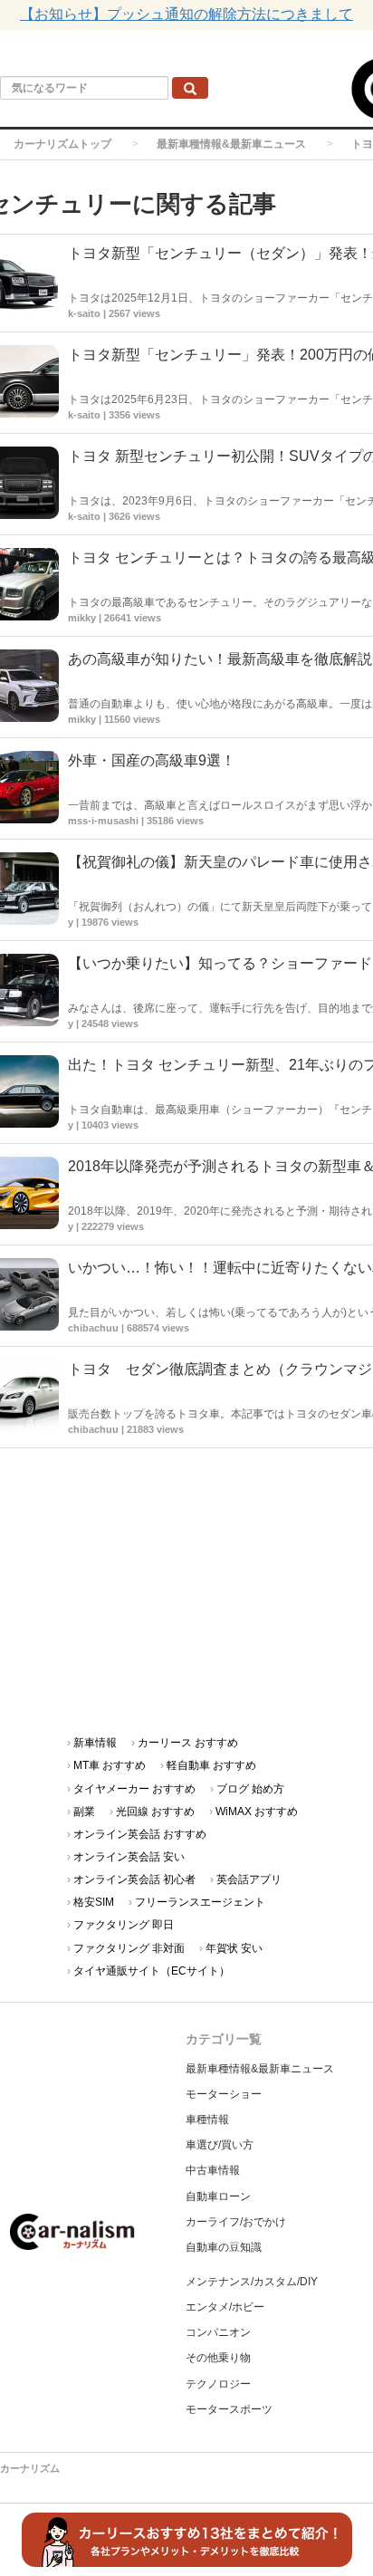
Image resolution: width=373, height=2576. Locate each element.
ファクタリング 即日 (124, 1925)
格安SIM (94, 1902)
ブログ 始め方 (250, 1789)
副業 (84, 1812)
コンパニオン (218, 2332)
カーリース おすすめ (188, 1743)
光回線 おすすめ (155, 1812)
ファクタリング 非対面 (129, 1948)
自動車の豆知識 (224, 2247)
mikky (82, 618)
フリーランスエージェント (200, 1902)
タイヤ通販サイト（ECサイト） (152, 1971)
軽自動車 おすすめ (211, 1765)
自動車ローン (218, 2196)
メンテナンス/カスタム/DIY (252, 2282)
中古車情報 (213, 2170)
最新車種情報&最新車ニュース (231, 144)
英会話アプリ (249, 1879)
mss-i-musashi (103, 821)
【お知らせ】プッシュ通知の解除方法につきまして (186, 14)
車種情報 (207, 2119)
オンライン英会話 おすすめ (140, 1834)
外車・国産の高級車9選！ (152, 760)
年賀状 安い (234, 1948)
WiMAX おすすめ (257, 1812)
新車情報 (95, 1743)
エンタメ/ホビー (225, 2307)
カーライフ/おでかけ (236, 2222)
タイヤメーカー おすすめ (134, 1789)
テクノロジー (218, 2384)
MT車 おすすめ (110, 1765)
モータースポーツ (229, 2409)
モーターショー (224, 2094)
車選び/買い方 (220, 2145)
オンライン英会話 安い (129, 1857)
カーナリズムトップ (62, 144)
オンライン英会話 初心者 (134, 1879)
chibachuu (93, 1328)
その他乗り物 (218, 2358)
